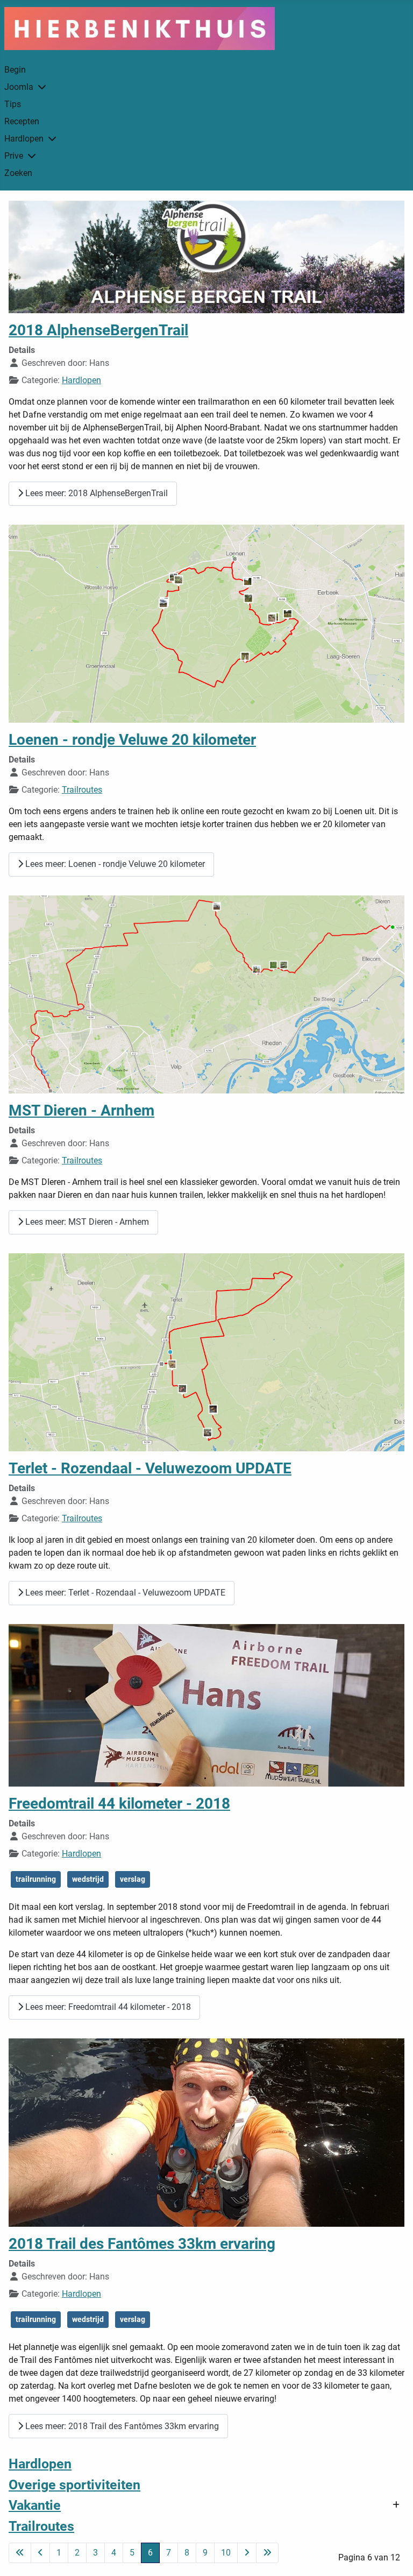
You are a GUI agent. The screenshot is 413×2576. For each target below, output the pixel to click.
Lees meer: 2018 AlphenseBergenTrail (95, 493)
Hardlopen (24, 139)
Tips (13, 104)
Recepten (22, 121)
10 (226, 2553)
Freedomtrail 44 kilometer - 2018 (119, 1804)
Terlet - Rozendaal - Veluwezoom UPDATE (150, 1468)
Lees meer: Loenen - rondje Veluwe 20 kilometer (114, 864)
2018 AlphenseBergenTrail (98, 330)
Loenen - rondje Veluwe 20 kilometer (132, 740)
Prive (14, 156)
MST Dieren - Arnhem (81, 1110)
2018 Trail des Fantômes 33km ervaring (142, 2244)
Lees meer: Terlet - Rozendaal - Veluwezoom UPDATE (124, 1593)
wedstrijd (88, 1879)
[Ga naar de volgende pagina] (247, 2553)
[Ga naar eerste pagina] (20, 2553)
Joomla (19, 87)
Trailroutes (82, 790)
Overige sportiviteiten (74, 2485)
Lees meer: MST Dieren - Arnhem (86, 1222)
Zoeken (18, 173)
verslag (133, 1879)
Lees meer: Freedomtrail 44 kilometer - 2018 (107, 2007)
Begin (15, 70)
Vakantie (35, 2505)
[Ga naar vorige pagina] (40, 2553)
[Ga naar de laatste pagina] (267, 2553)
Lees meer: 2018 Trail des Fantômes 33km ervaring (121, 2426)
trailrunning (36, 1879)
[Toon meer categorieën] (396, 2505)
